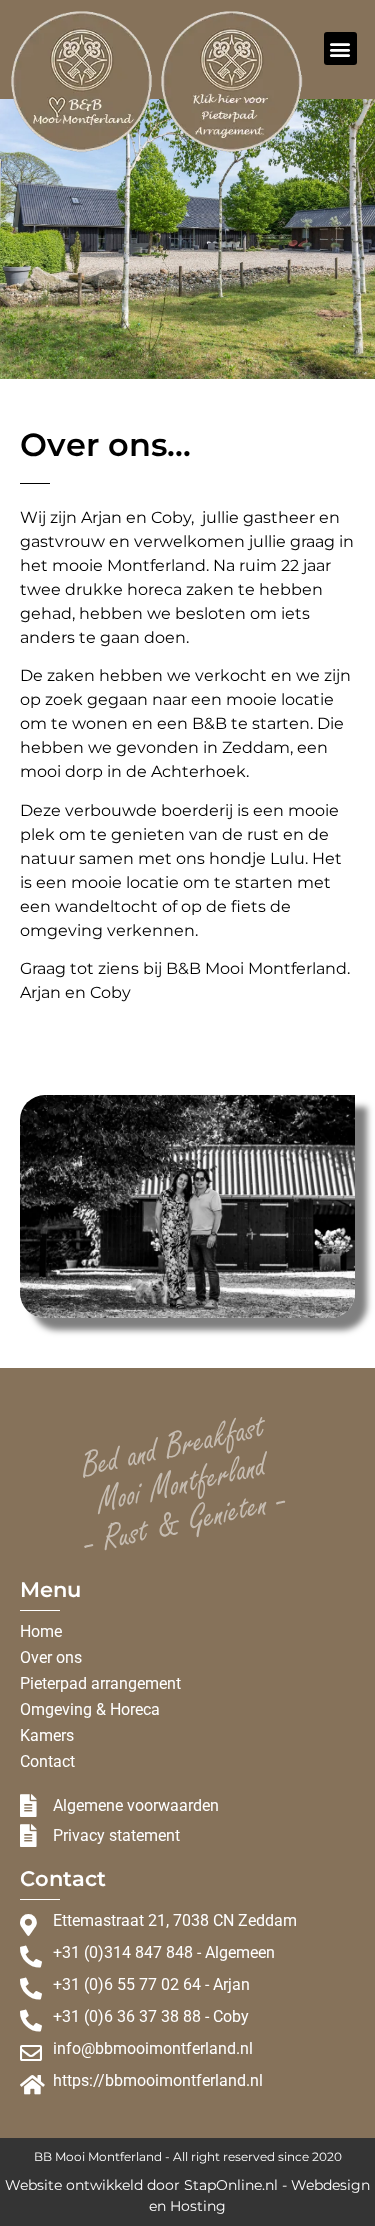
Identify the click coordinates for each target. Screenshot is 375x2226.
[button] (340, 48)
